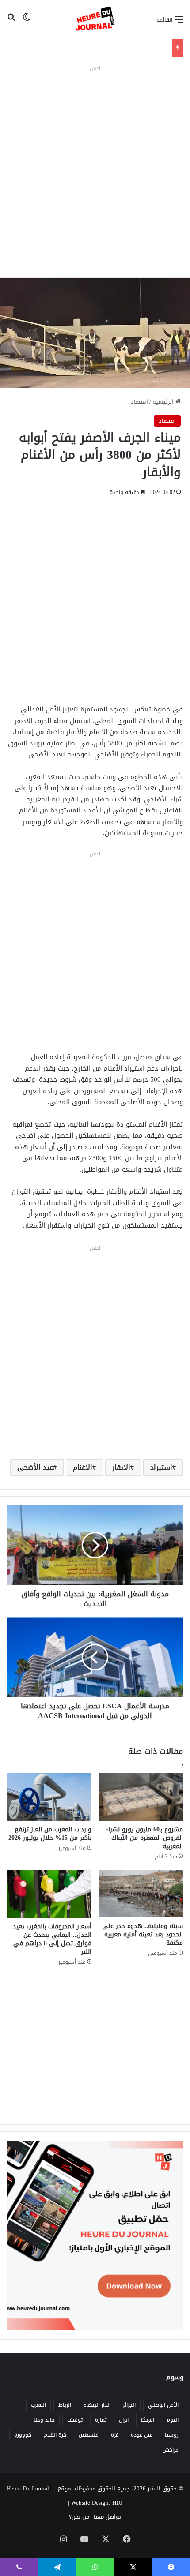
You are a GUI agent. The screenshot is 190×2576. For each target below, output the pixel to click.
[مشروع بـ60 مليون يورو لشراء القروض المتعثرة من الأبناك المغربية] (141, 1797)
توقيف (75, 2420)
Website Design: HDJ (97, 2503)
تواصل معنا (107, 2517)
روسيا (172, 2435)
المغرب (38, 2405)
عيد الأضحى (35, 1467)
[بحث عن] (11, 23)
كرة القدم (55, 2435)
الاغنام (83, 1467)
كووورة (23, 2435)
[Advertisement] (95, 169)
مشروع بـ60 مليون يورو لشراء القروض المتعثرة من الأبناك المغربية (144, 1838)
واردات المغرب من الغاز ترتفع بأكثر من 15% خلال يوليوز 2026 (50, 1834)
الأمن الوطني (163, 2405)
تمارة (101, 2420)
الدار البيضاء (97, 2405)
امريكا (148, 2420)
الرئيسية (164, 402)
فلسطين (89, 2435)
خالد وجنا (44, 2420)
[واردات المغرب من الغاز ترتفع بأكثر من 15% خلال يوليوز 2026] (49, 1797)
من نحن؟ (79, 2517)
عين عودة (142, 2435)
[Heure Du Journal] (95, 19)
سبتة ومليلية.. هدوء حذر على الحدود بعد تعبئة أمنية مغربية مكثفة (142, 1934)
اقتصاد (139, 402)
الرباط (65, 2405)
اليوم (173, 2420)
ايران (124, 2420)
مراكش (171, 2450)
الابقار (121, 1467)
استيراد (161, 1467)
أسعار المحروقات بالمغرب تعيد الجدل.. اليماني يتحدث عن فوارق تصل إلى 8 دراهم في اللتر (52, 1939)
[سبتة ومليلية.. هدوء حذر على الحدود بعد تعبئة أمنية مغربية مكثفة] (141, 1894)
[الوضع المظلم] (27, 23)
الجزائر (129, 2405)
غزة (115, 2435)
